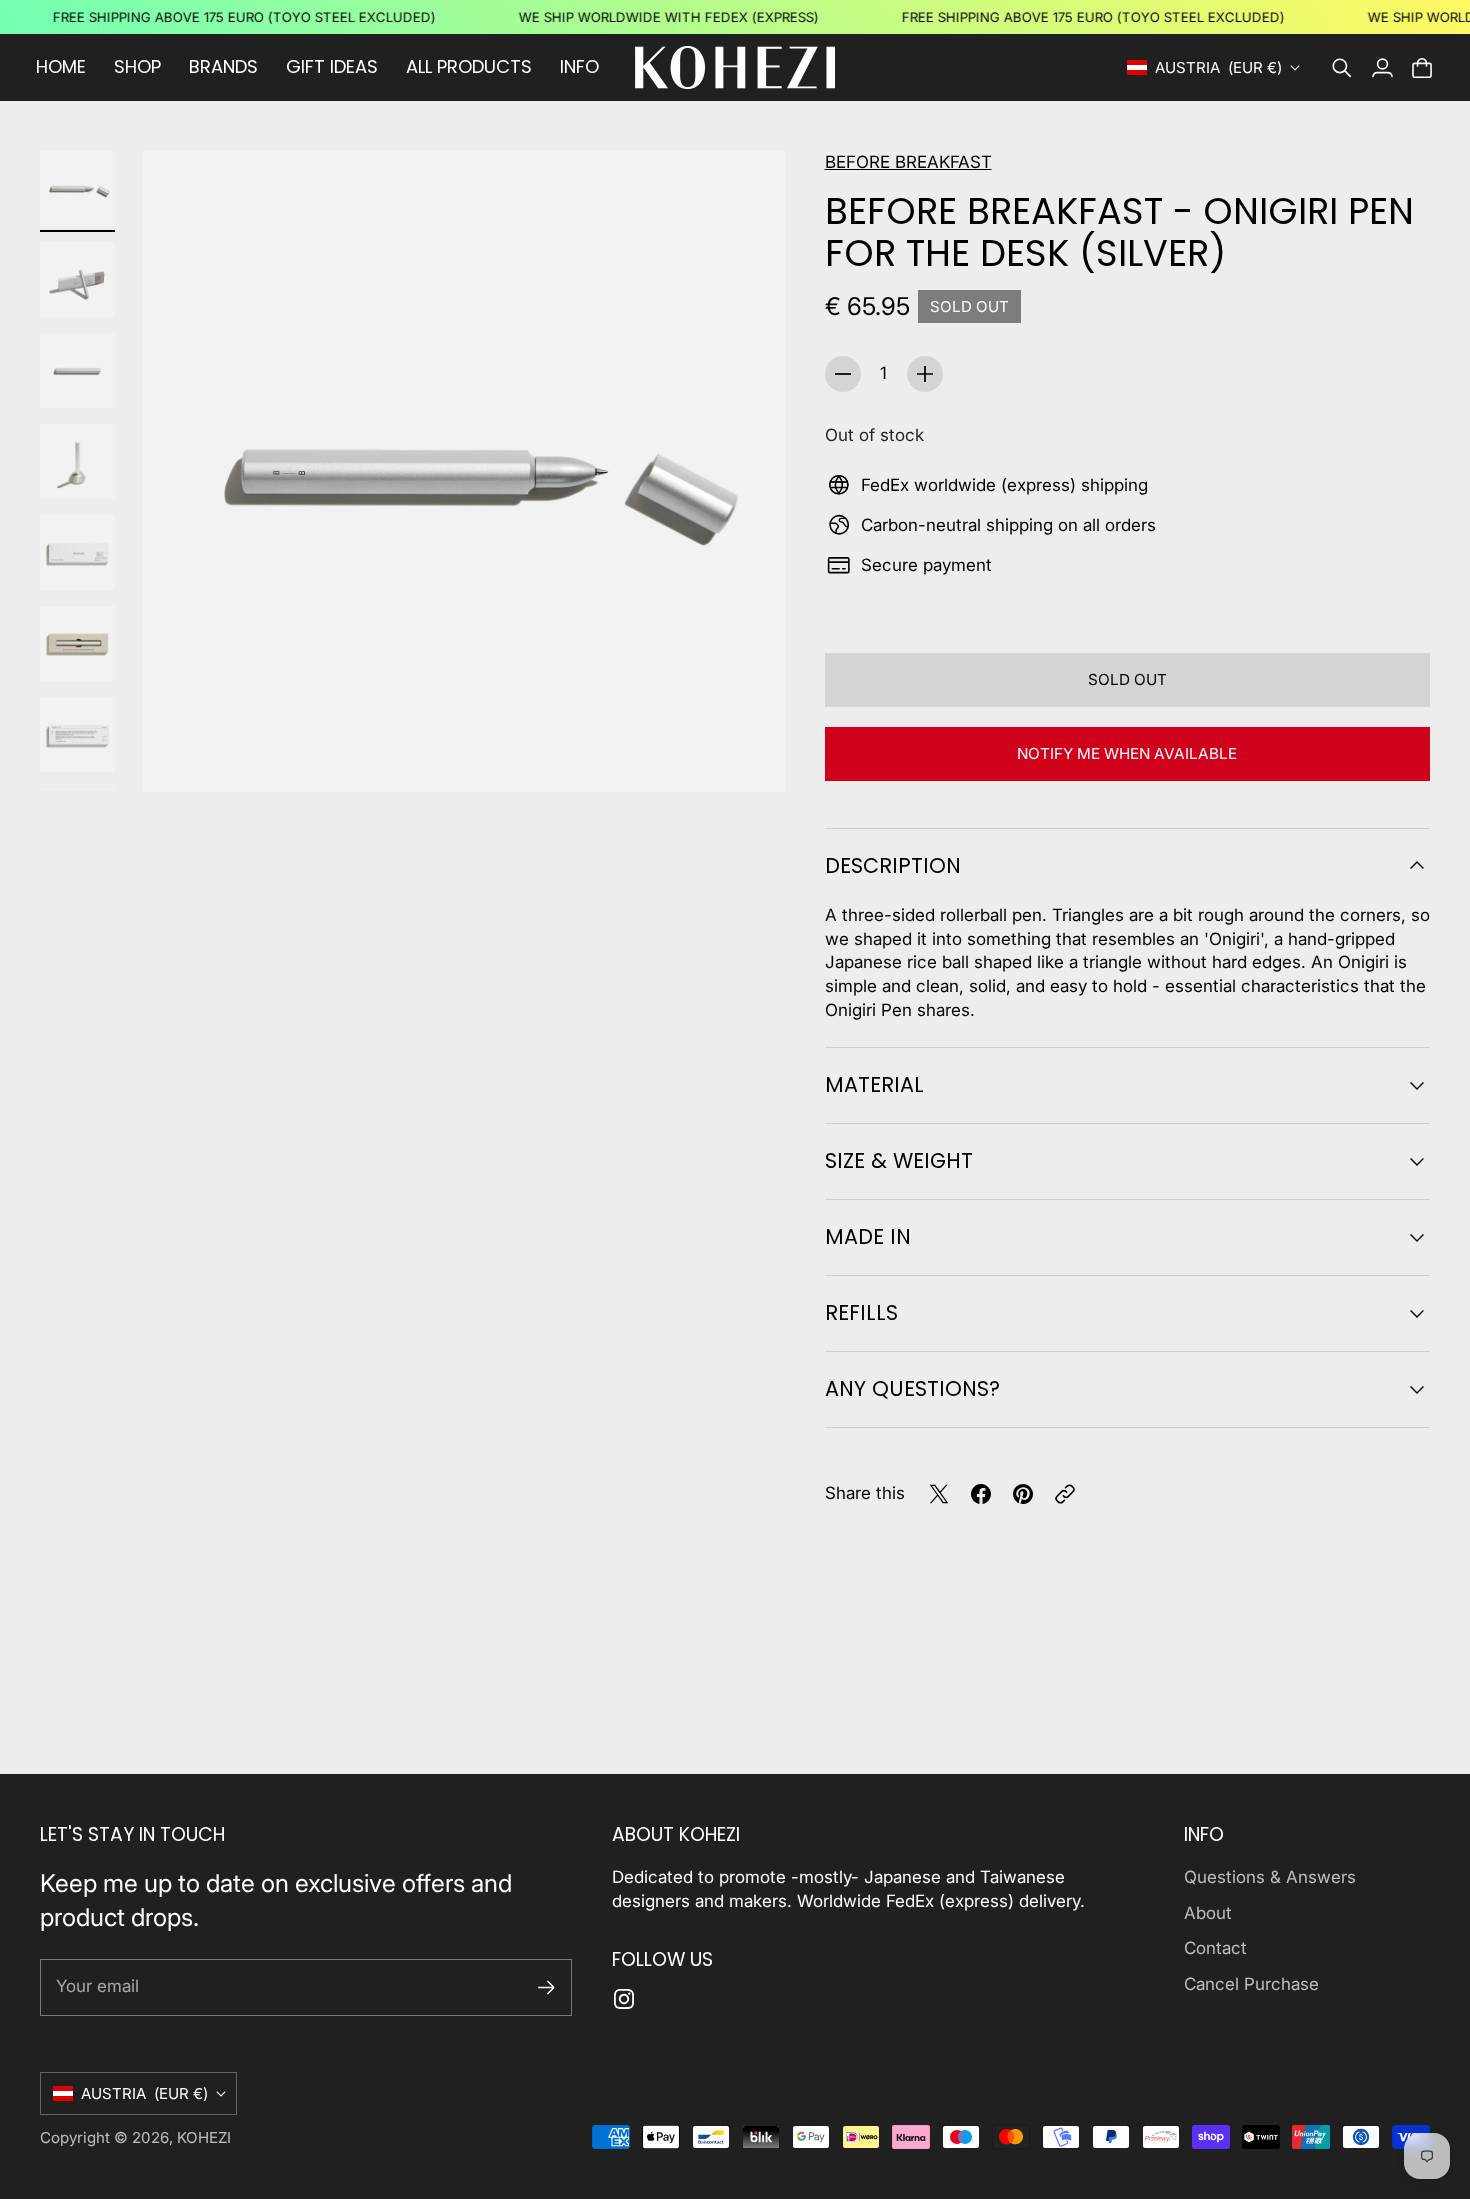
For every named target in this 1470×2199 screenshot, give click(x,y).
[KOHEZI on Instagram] (624, 1999)
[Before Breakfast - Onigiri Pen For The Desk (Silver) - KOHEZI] (464, 472)
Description (893, 865)
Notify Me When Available (1127, 753)
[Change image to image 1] (77, 188)
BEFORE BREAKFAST (908, 162)
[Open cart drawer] (1422, 68)
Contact (1215, 1948)
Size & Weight (899, 1160)
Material (874, 1084)
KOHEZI (204, 2137)
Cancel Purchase (1251, 1984)
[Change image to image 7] (77, 734)
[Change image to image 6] (77, 643)
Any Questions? (912, 1388)
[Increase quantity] (925, 374)
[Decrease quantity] (843, 374)
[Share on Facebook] (981, 1494)
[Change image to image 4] (77, 461)
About (1208, 1913)
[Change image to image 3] (77, 370)
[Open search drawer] (1342, 68)
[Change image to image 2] (77, 279)
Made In (868, 1236)
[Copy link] (1065, 1494)
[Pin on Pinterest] (1023, 1494)
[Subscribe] (546, 1987)
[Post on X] (939, 1494)
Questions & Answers (1270, 1877)
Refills (861, 1312)
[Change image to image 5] (77, 552)
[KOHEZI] (735, 67)
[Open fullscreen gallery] (747, 754)
